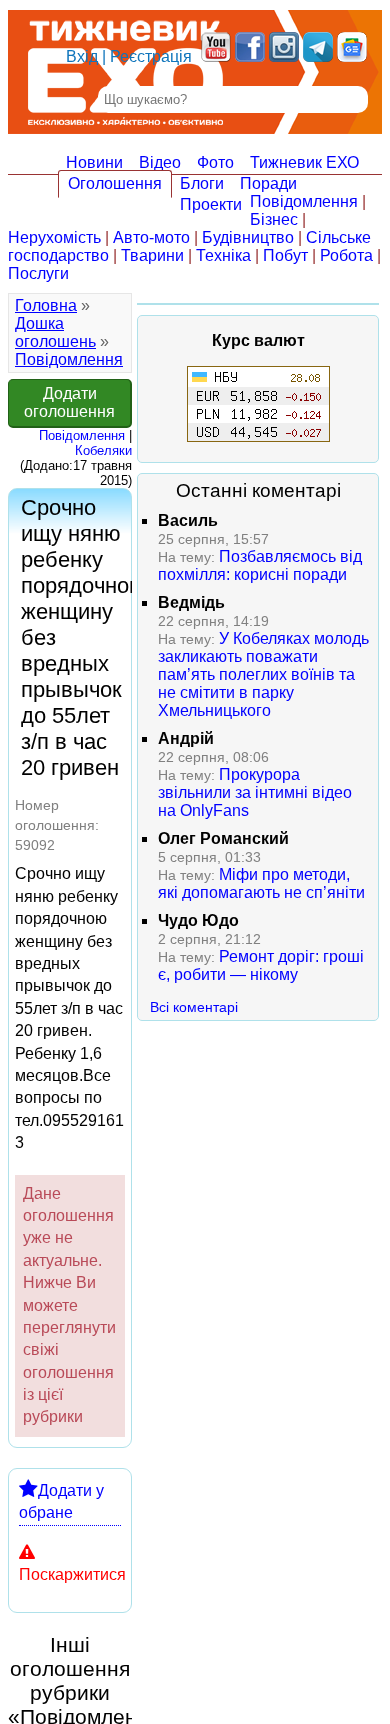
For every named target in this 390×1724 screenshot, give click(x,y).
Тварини (152, 255)
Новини (94, 162)
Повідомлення (304, 201)
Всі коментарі (194, 1007)
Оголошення (115, 183)
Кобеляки (103, 450)
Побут (285, 255)
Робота (346, 255)
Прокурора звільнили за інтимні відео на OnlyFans (255, 792)
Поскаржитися (72, 1574)
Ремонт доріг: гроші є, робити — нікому (261, 965)
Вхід (82, 56)
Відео (160, 162)
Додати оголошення (69, 402)
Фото (215, 162)
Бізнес (274, 219)
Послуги (38, 273)
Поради (268, 183)
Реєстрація (151, 56)
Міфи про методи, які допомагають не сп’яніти (261, 883)
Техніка (223, 255)
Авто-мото (151, 237)
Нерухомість (54, 237)
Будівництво (248, 237)
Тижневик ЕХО (304, 162)
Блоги (202, 183)
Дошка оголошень (55, 332)
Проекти (211, 204)
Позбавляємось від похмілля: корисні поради (260, 565)
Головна (46, 305)
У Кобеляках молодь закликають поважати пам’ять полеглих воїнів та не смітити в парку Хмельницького (263, 674)
